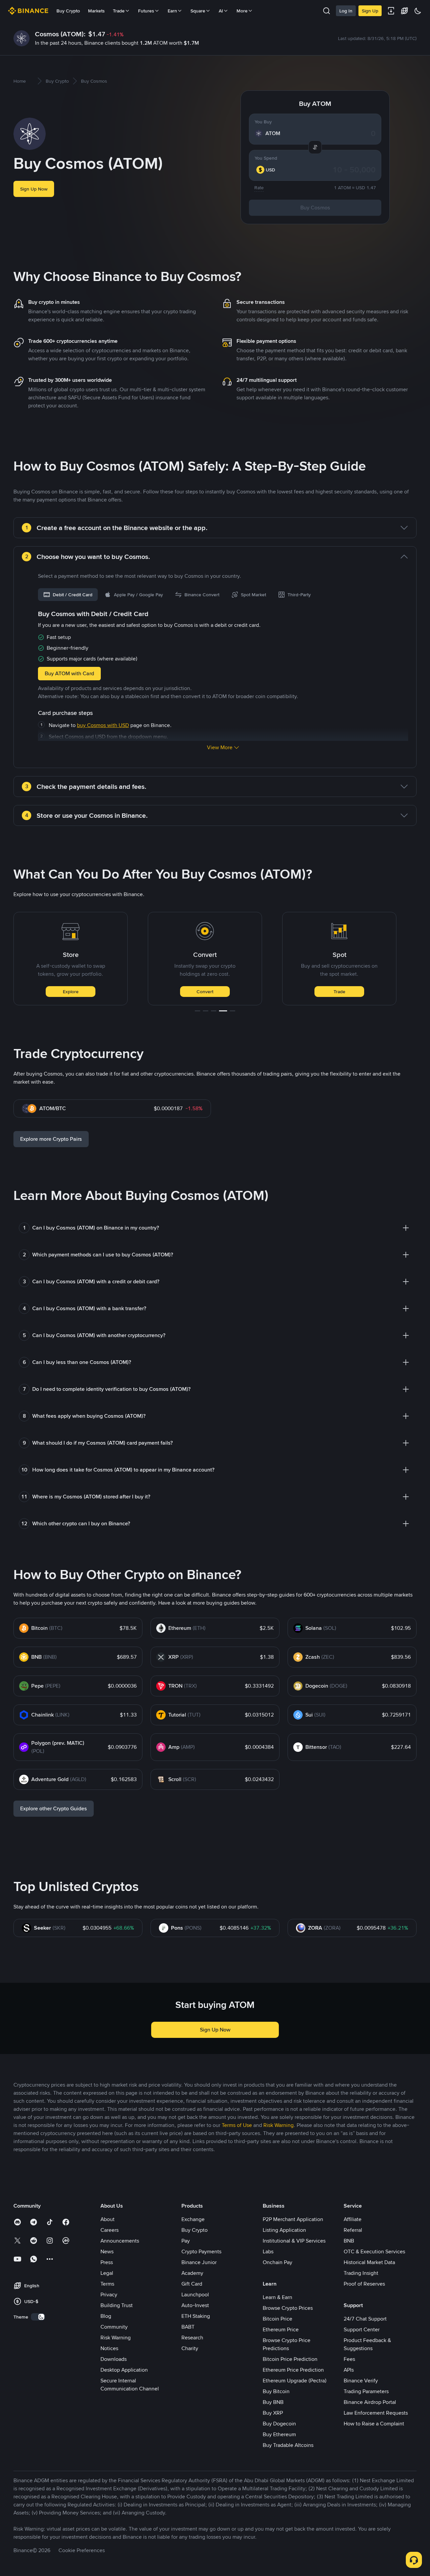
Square (198, 11)
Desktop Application (124, 2370)
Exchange (193, 2219)
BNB (349, 2241)
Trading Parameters (366, 2391)
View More (220, 747)
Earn (172, 11)
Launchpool (195, 2295)
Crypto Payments (201, 2251)
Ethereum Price (281, 2329)
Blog (106, 2316)
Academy (192, 2273)
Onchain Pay (277, 2262)
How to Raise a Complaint (374, 2424)
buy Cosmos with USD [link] (103, 725)
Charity (190, 2348)
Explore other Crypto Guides (54, 1808)
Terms (107, 2284)
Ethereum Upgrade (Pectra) (295, 2381)
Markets (96, 11)
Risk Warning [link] (278, 2125)
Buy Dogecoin (279, 2424)
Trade (339, 992)
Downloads (114, 2359)
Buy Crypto (68, 11)
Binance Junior (199, 2262)
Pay (186, 2241)
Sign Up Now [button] (34, 189)
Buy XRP (273, 2413)
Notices (109, 2348)
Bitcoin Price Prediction (290, 2359)
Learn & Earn (277, 2297)
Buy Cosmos (315, 208)
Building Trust (117, 2305)
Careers (110, 2230)
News (107, 2251)
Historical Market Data (369, 2262)
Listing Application (284, 2230)
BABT (188, 2327)
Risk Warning (116, 2338)
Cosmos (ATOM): (60, 34)
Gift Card (192, 2284)
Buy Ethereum (279, 2434)
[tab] (68, 595)
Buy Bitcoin (276, 2391)
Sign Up (370, 11)
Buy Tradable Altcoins (288, 2445)
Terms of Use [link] (237, 2125)
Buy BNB (273, 2402)
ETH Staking (196, 2316)
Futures (146, 11)
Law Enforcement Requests (376, 2413)
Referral (353, 2230)
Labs (268, 2251)
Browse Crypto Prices (288, 2308)
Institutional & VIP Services (294, 2241)
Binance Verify (361, 2381)
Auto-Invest (195, 2305)
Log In (346, 11)
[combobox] (269, 170)
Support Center (362, 2329)
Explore (71, 992)
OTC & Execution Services (374, 2251)
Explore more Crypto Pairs (51, 1139)
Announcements (120, 2241)
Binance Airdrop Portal (370, 2402)
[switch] (38, 2317)
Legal (107, 2273)
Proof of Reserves (364, 2284)
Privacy (109, 2295)
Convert (205, 992)
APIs (349, 2370)
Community (114, 2327)
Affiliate (353, 2219)
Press (107, 2262)
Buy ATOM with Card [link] (69, 673)
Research (192, 2338)
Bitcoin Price (277, 2319)
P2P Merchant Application (293, 2219)
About (107, 2219)
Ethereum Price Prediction (293, 2370)
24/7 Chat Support (365, 2319)
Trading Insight (361, 2273)
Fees (349, 2359)
